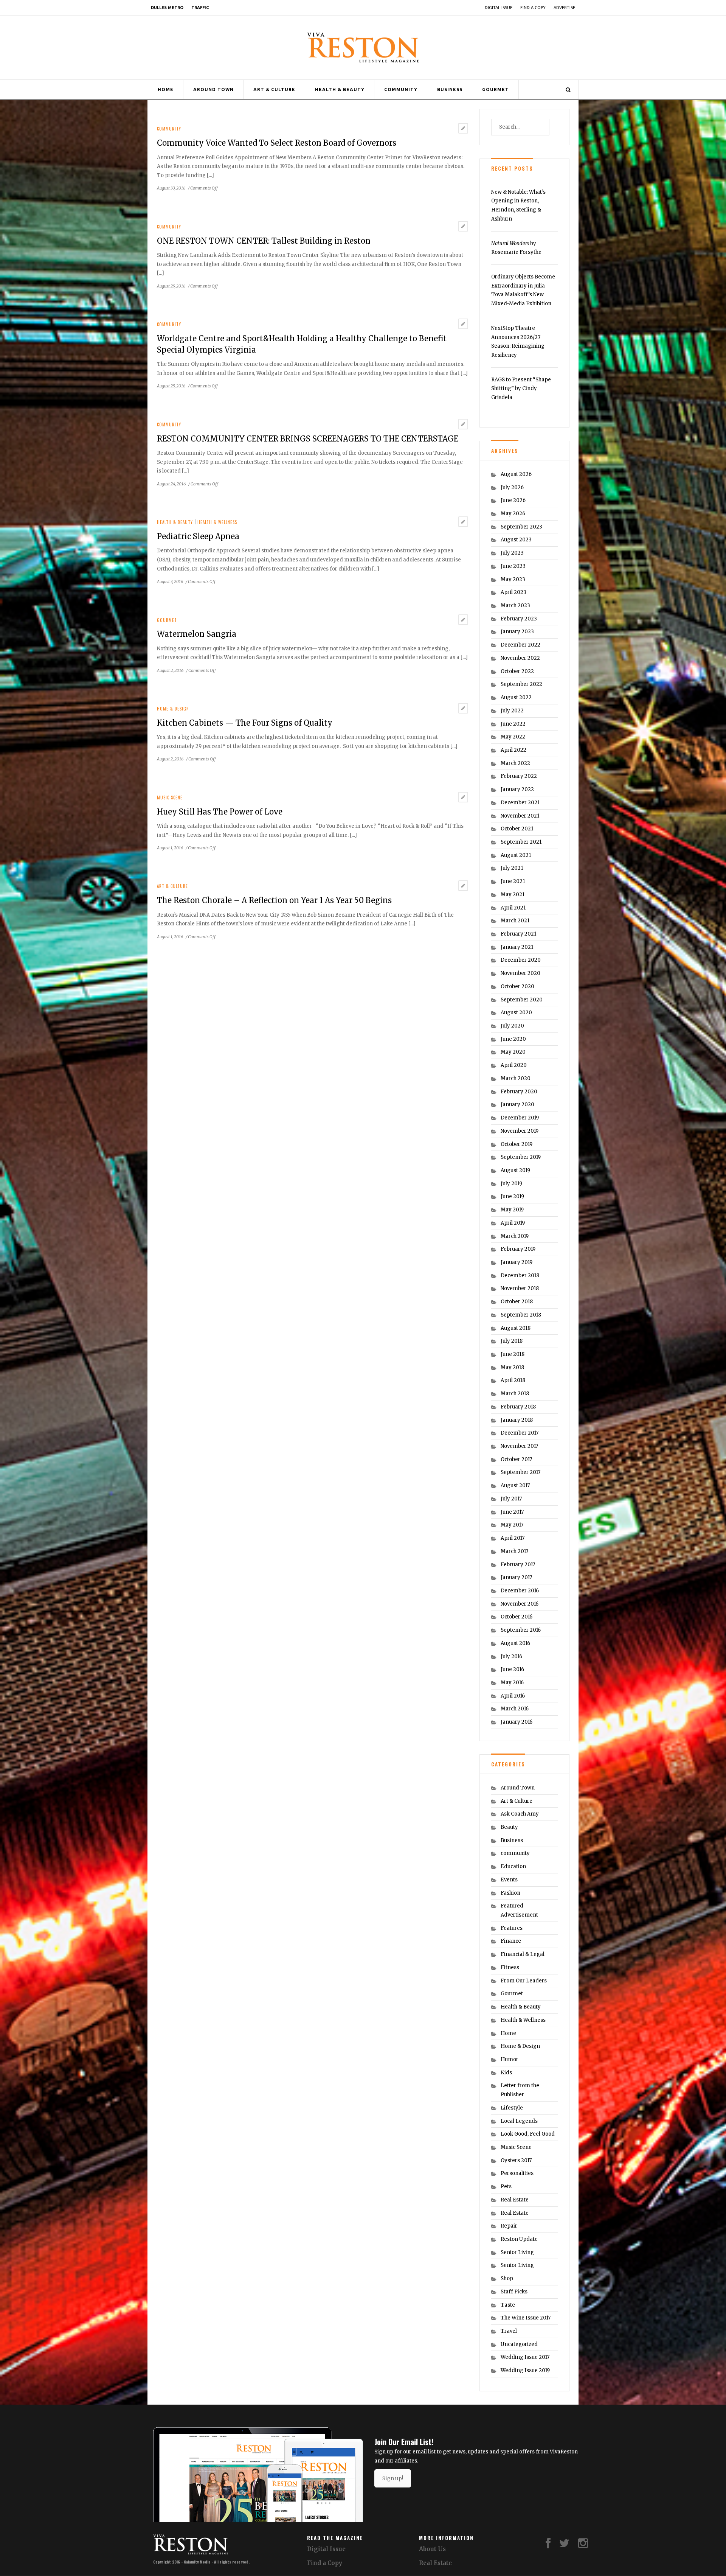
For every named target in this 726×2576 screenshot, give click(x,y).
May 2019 (512, 1210)
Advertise (564, 8)
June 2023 (513, 566)
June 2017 (512, 1512)
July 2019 (511, 1184)
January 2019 (517, 1262)
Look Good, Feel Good (528, 2134)
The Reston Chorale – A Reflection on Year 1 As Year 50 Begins (274, 900)
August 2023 (516, 540)
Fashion (510, 1893)
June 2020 (513, 1039)
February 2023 (519, 619)
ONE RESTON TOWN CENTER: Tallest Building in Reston (264, 241)
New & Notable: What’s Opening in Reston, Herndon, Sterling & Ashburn (518, 205)
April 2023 (513, 592)
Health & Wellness (217, 522)
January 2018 (517, 1420)
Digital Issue (499, 8)
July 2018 (512, 1341)
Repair (509, 2226)
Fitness (510, 1967)
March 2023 (515, 606)
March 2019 (515, 1236)
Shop (507, 2278)
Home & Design (173, 709)
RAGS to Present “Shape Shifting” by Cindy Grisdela (521, 389)
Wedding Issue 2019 (525, 2370)
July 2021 (512, 868)
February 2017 (518, 1565)
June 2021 (513, 881)
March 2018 (515, 1394)
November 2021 (520, 816)
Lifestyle (512, 2108)
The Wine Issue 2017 (526, 2318)
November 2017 (519, 1446)
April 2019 (513, 1223)
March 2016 (515, 1709)
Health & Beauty (340, 89)
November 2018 (520, 1288)
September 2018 (521, 1315)
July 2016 (511, 1656)
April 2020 (514, 1065)
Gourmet (496, 89)
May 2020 (513, 1052)
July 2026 (512, 487)
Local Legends (519, 2121)
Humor (510, 2059)
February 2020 (519, 1092)
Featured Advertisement (519, 1910)
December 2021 (520, 803)
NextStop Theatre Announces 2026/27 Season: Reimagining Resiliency (518, 342)
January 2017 (516, 1577)
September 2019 (521, 1157)
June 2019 (512, 1196)
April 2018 (513, 1380)
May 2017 (512, 1525)
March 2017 (514, 1551)
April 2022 (513, 750)
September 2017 (520, 1472)
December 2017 (520, 1433)
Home (166, 89)
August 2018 (516, 1328)
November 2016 (520, 1604)
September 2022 (521, 684)
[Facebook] (548, 2545)
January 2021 (517, 947)
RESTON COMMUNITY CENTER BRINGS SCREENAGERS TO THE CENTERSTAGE (308, 439)
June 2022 (513, 724)
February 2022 (519, 776)
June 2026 (513, 500)
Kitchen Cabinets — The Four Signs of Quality (245, 723)
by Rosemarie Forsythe (516, 248)
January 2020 (517, 1105)
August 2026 (516, 474)
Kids (506, 2073)
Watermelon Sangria (197, 634)
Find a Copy (533, 8)
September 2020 (522, 1000)
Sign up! (393, 2478)
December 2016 (520, 1591)
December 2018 (520, 1276)
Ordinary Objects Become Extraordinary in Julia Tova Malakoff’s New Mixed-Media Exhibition (523, 290)
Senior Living (517, 2252)
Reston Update (519, 2239)
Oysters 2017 (516, 2160)
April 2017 (513, 1538)
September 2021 (521, 842)
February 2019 (518, 1249)
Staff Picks (514, 2292)
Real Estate (515, 2200)
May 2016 (512, 1683)
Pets (506, 2187)
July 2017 (511, 1499)
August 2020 (516, 1013)
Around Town (213, 89)
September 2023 (521, 527)
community (169, 129)
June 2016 (512, 1669)
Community (401, 89)
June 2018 (513, 1354)
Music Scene (170, 798)
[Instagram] (583, 2545)
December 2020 (521, 960)
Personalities (517, 2173)
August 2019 (515, 1170)
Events (509, 1880)
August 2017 (515, 1485)
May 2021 (513, 895)
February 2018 (518, 1407)
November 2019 (520, 1131)
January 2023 (517, 632)
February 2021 (518, 934)
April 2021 (513, 908)
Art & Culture (274, 89)
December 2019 (520, 1118)
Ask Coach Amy (520, 1814)
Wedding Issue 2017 (525, 2357)
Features (512, 1928)
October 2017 (516, 1459)
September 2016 (521, 1630)
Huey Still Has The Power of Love (220, 812)
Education (513, 1866)
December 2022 (520, 645)
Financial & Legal (523, 1954)
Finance (511, 1941)
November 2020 (520, 973)
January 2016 (517, 1722)
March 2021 (515, 921)
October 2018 (517, 1302)
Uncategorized (519, 2344)
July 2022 (512, 711)
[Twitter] (565, 2545)
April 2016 (513, 1696)
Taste (508, 2305)
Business (450, 89)
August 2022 (516, 697)
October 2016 (517, 1617)
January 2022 (517, 789)
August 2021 (516, 855)
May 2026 (513, 514)
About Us (432, 2549)
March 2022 (515, 763)
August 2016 (515, 1643)
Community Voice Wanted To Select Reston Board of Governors (277, 143)
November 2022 (520, 658)
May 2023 (513, 579)
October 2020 (517, 986)
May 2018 (512, 1367)
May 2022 (513, 737)
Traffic (200, 8)
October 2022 (517, 671)
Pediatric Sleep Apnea (198, 536)
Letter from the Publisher (520, 2090)
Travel (509, 2331)
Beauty (509, 1827)
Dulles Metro (167, 8)
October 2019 (517, 1144)
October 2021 (517, 829)
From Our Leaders (524, 1981)
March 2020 (516, 1078)
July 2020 (512, 1026)
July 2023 (512, 553)
